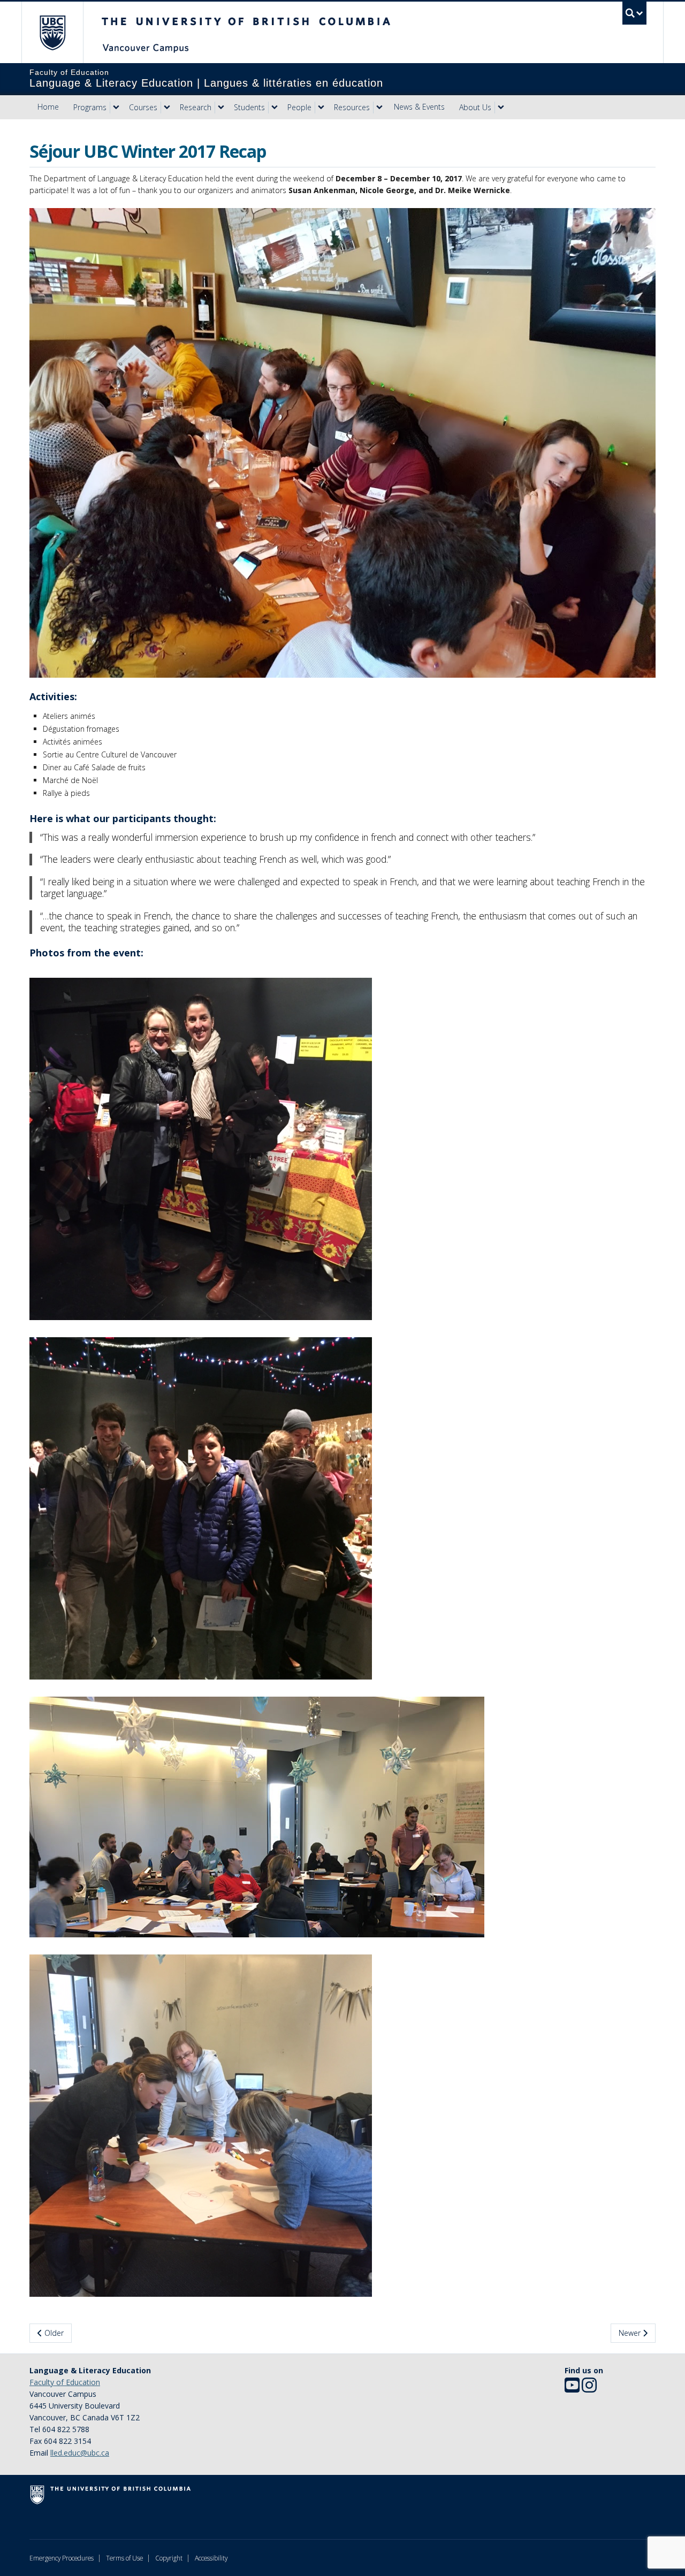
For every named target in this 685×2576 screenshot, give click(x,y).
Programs (90, 107)
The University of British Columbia (52, 32)
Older (53, 2333)
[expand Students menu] (275, 108)
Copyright (169, 2558)
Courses (143, 107)
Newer (631, 2333)
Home (48, 107)
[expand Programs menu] (116, 108)
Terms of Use (124, 2558)
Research (196, 107)
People (299, 107)
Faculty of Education (65, 2382)
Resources (352, 107)
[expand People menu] (321, 108)
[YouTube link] (572, 2389)
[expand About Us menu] (501, 108)
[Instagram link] (589, 2389)
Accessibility (211, 2558)
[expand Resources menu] (379, 108)
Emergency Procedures (62, 2558)
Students (249, 107)
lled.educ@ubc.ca (80, 2453)
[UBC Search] (634, 13)
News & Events (419, 107)
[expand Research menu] (221, 108)
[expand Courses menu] (167, 108)
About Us (475, 107)
